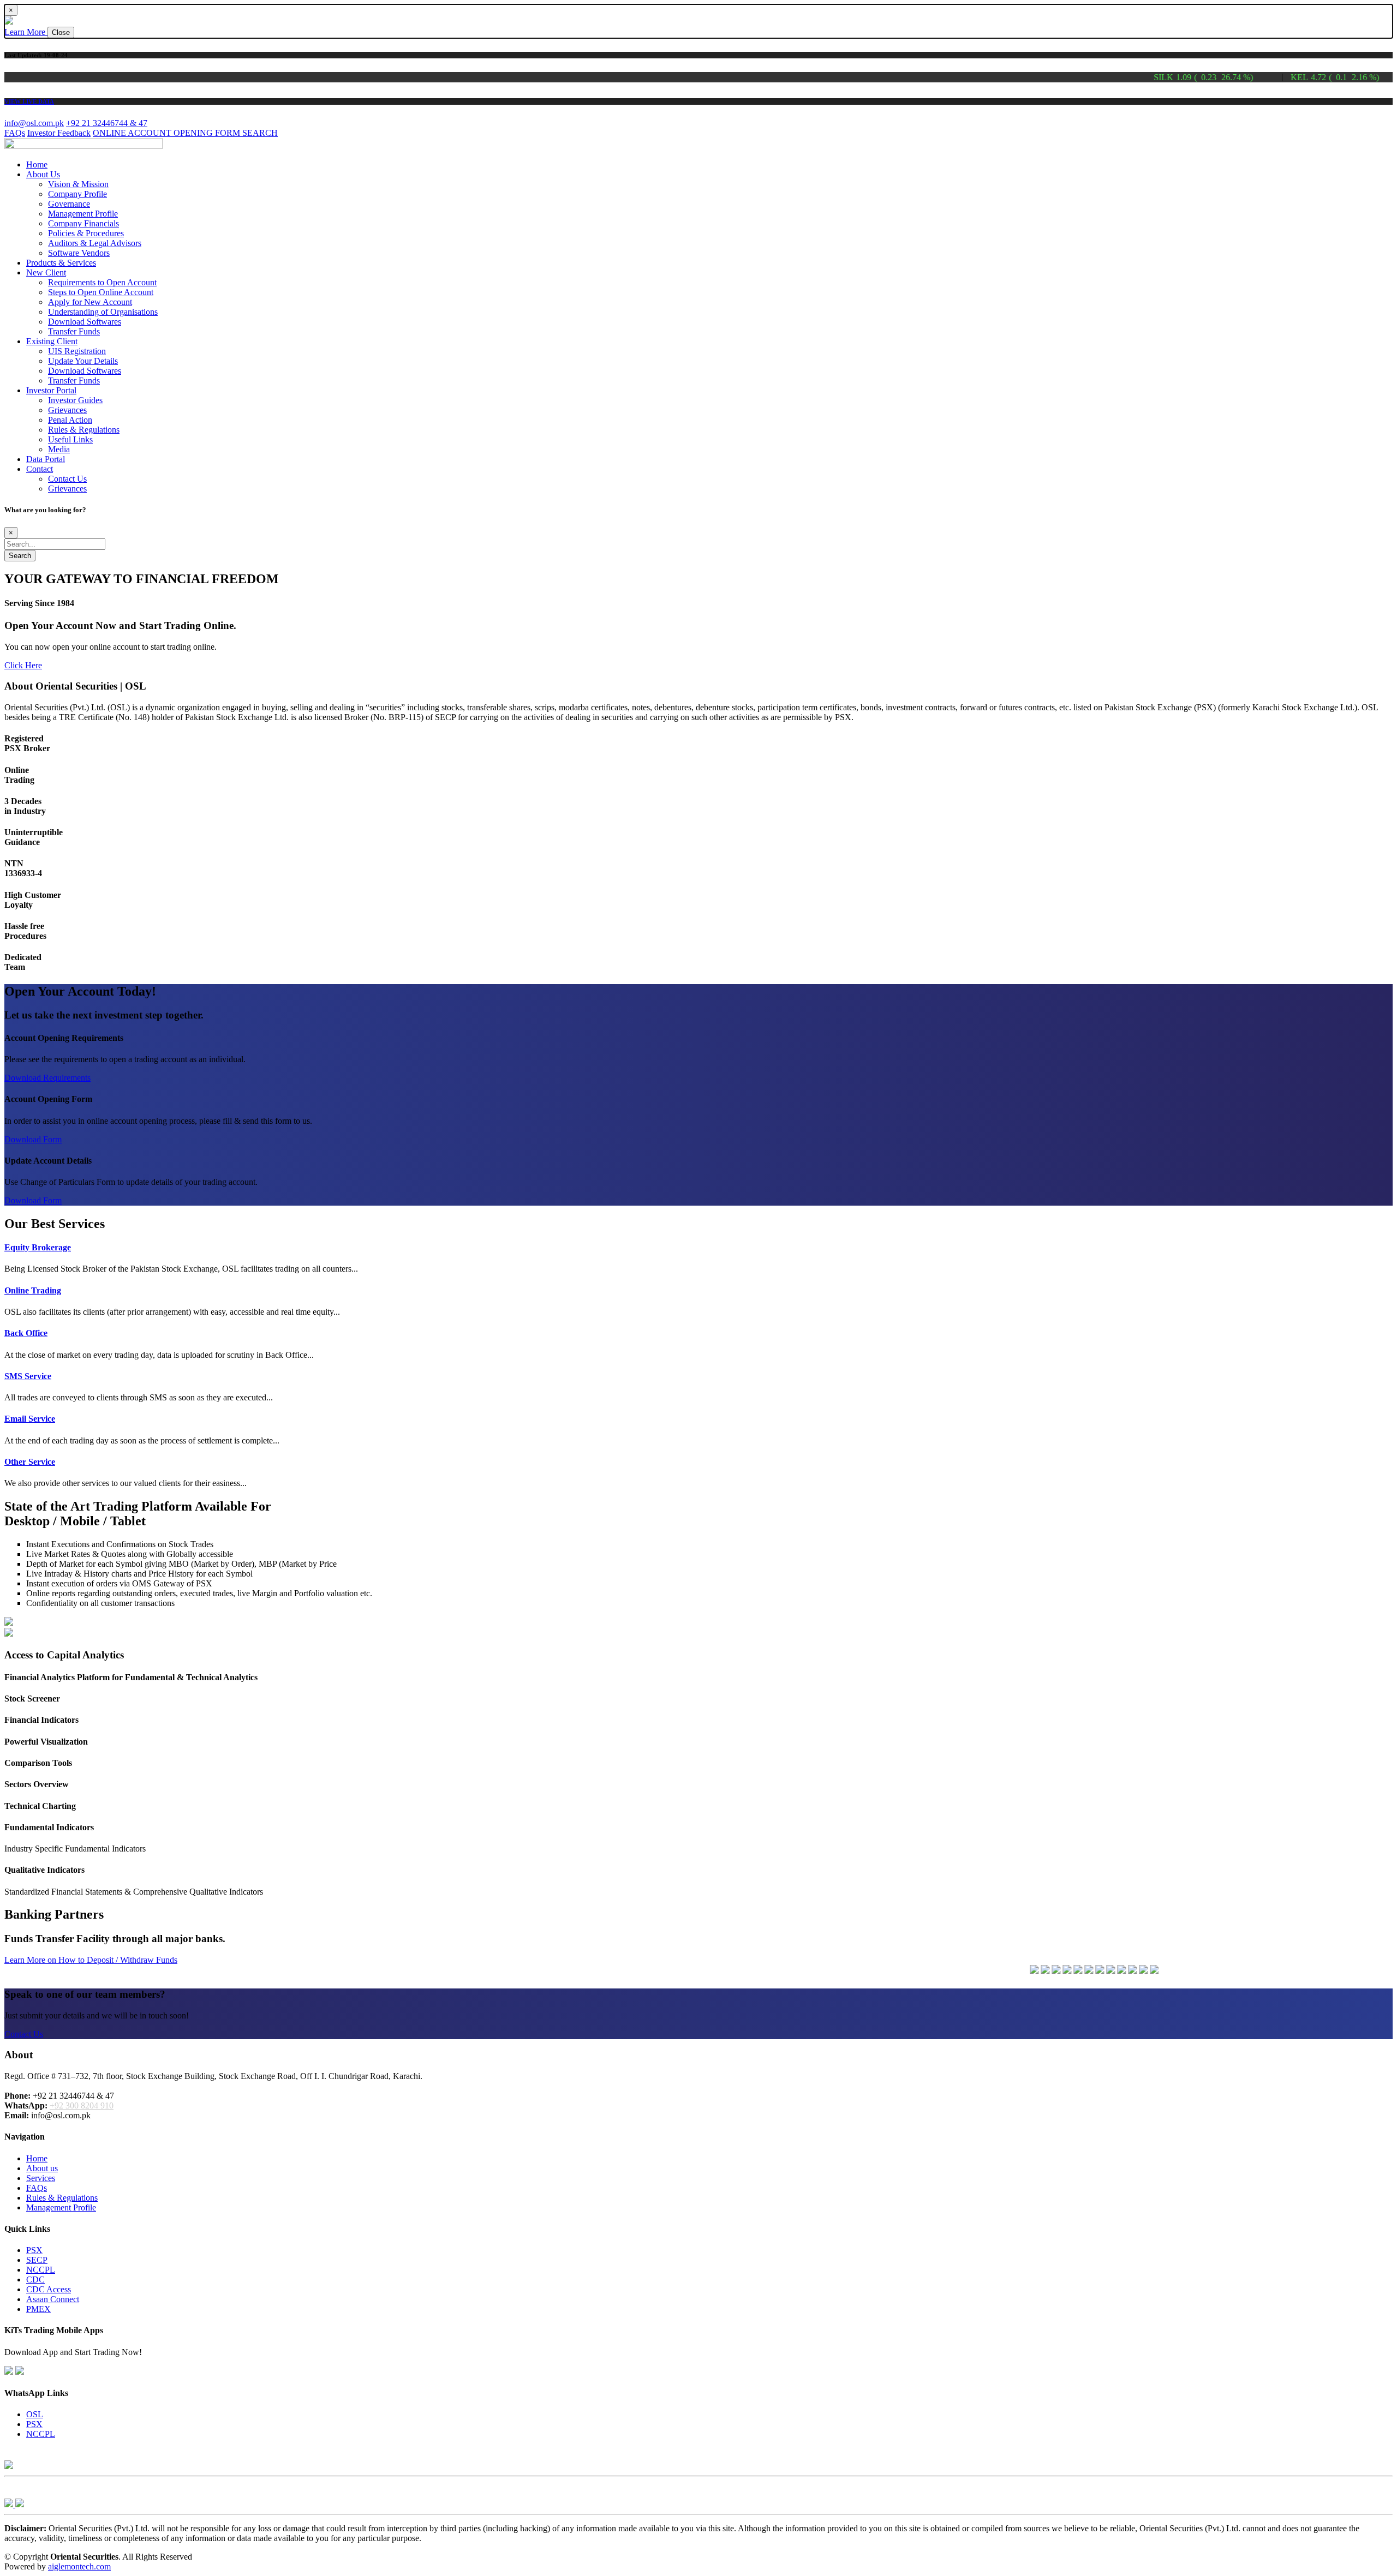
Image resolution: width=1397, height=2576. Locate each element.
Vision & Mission (78, 184)
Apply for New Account (90, 302)
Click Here (23, 665)
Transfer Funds (74, 331)
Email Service (30, 1419)
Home (37, 164)
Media (59, 449)
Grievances (67, 410)
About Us (43, 174)
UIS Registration (77, 351)
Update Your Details (83, 361)
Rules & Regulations (84, 430)
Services (41, 2178)
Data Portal (46, 459)
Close (61, 32)
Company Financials (83, 223)
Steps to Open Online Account (101, 292)
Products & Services (61, 263)
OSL (35, 2414)
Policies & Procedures (86, 233)
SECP (37, 2260)
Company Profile (77, 194)
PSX (34, 2250)
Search (20, 556)
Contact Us (67, 479)
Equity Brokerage (38, 1247)
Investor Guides (75, 400)
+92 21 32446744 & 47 (107, 123)
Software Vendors (79, 253)
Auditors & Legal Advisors (95, 243)
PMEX (38, 2309)
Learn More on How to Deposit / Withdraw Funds (91, 1960)
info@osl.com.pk (34, 123)
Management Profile (83, 214)
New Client (46, 272)
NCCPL (41, 2270)
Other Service (30, 1462)
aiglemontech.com (79, 2566)
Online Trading (33, 1290)
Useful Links (70, 439)
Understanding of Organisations (103, 312)
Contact (40, 469)
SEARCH (260, 133)
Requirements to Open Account (102, 282)
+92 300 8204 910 (82, 2105)
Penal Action (70, 420)
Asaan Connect (53, 2299)
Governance (69, 204)
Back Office (26, 1333)
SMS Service (28, 1376)
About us (42, 2168)
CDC (35, 2280)
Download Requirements (47, 1078)
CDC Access (49, 2289)
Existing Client (52, 341)
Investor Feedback (59, 133)
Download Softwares (85, 322)
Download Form (33, 1139)
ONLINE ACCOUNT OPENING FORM (168, 133)
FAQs (15, 133)
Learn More (26, 32)
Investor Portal (51, 390)
